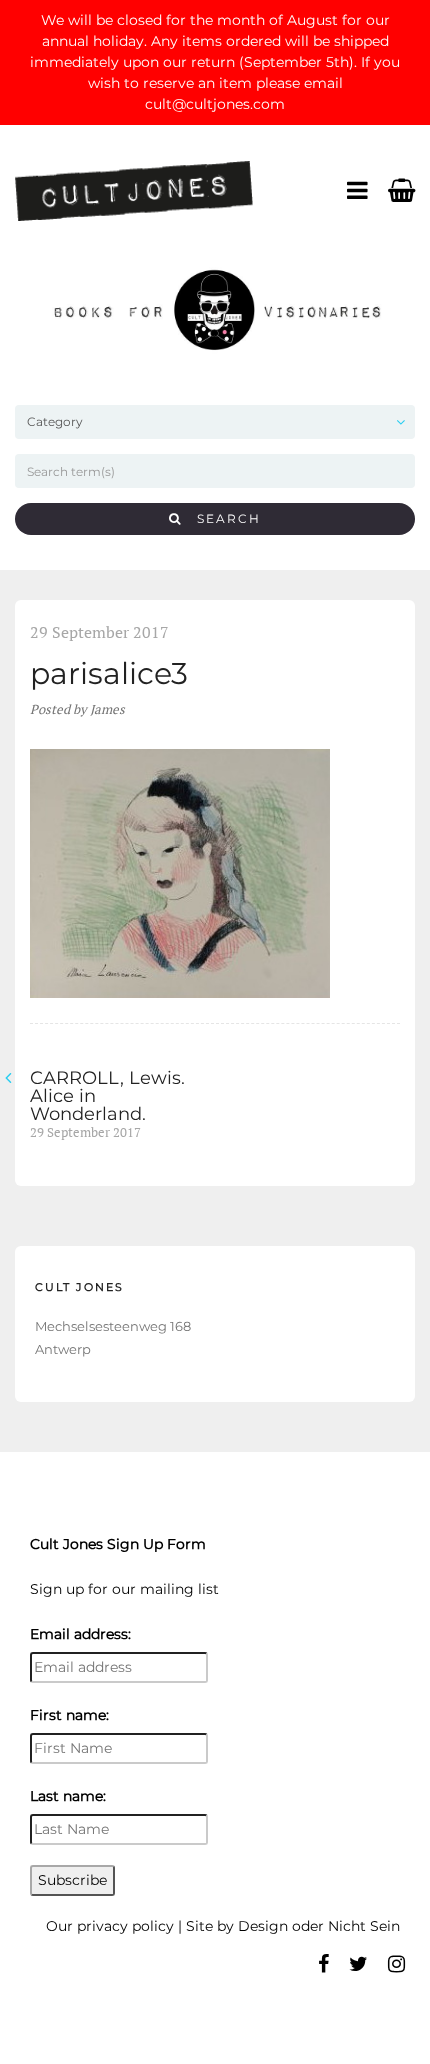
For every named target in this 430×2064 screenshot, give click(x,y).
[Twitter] (358, 1964)
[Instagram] (396, 1964)
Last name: (68, 1796)
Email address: (80, 1634)
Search (221, 518)
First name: (69, 1715)
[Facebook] (323, 1964)
